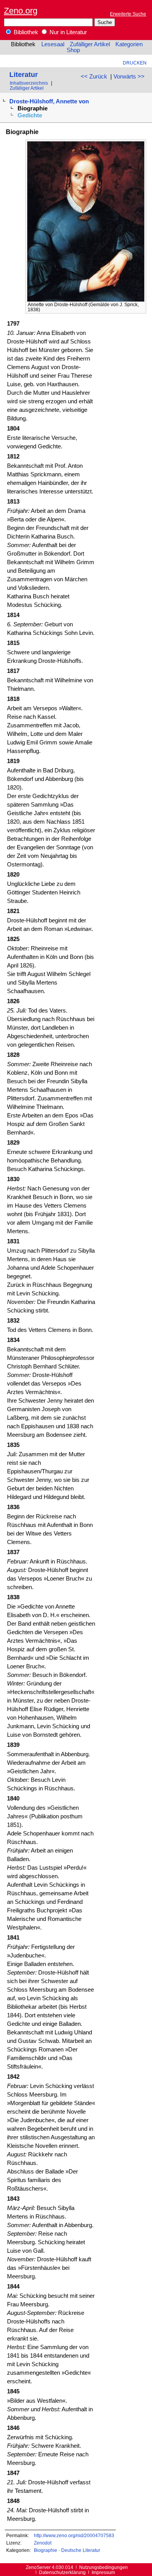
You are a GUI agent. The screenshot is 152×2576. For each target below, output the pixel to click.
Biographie (46, 2550)
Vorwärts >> (129, 77)
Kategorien (129, 44)
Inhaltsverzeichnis (29, 83)
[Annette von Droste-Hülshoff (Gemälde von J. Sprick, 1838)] (86, 300)
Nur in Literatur (67, 32)
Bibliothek (25, 32)
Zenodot (43, 2543)
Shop (73, 50)
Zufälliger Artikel (90, 44)
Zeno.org (21, 11)
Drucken (135, 63)
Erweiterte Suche (128, 14)
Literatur (24, 74)
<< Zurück (94, 77)
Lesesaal (53, 44)
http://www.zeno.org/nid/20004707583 (74, 2535)
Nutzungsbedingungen (103, 2567)
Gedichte (30, 115)
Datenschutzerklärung (62, 2572)
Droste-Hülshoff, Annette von (49, 101)
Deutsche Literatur (81, 2550)
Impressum (103, 2572)
